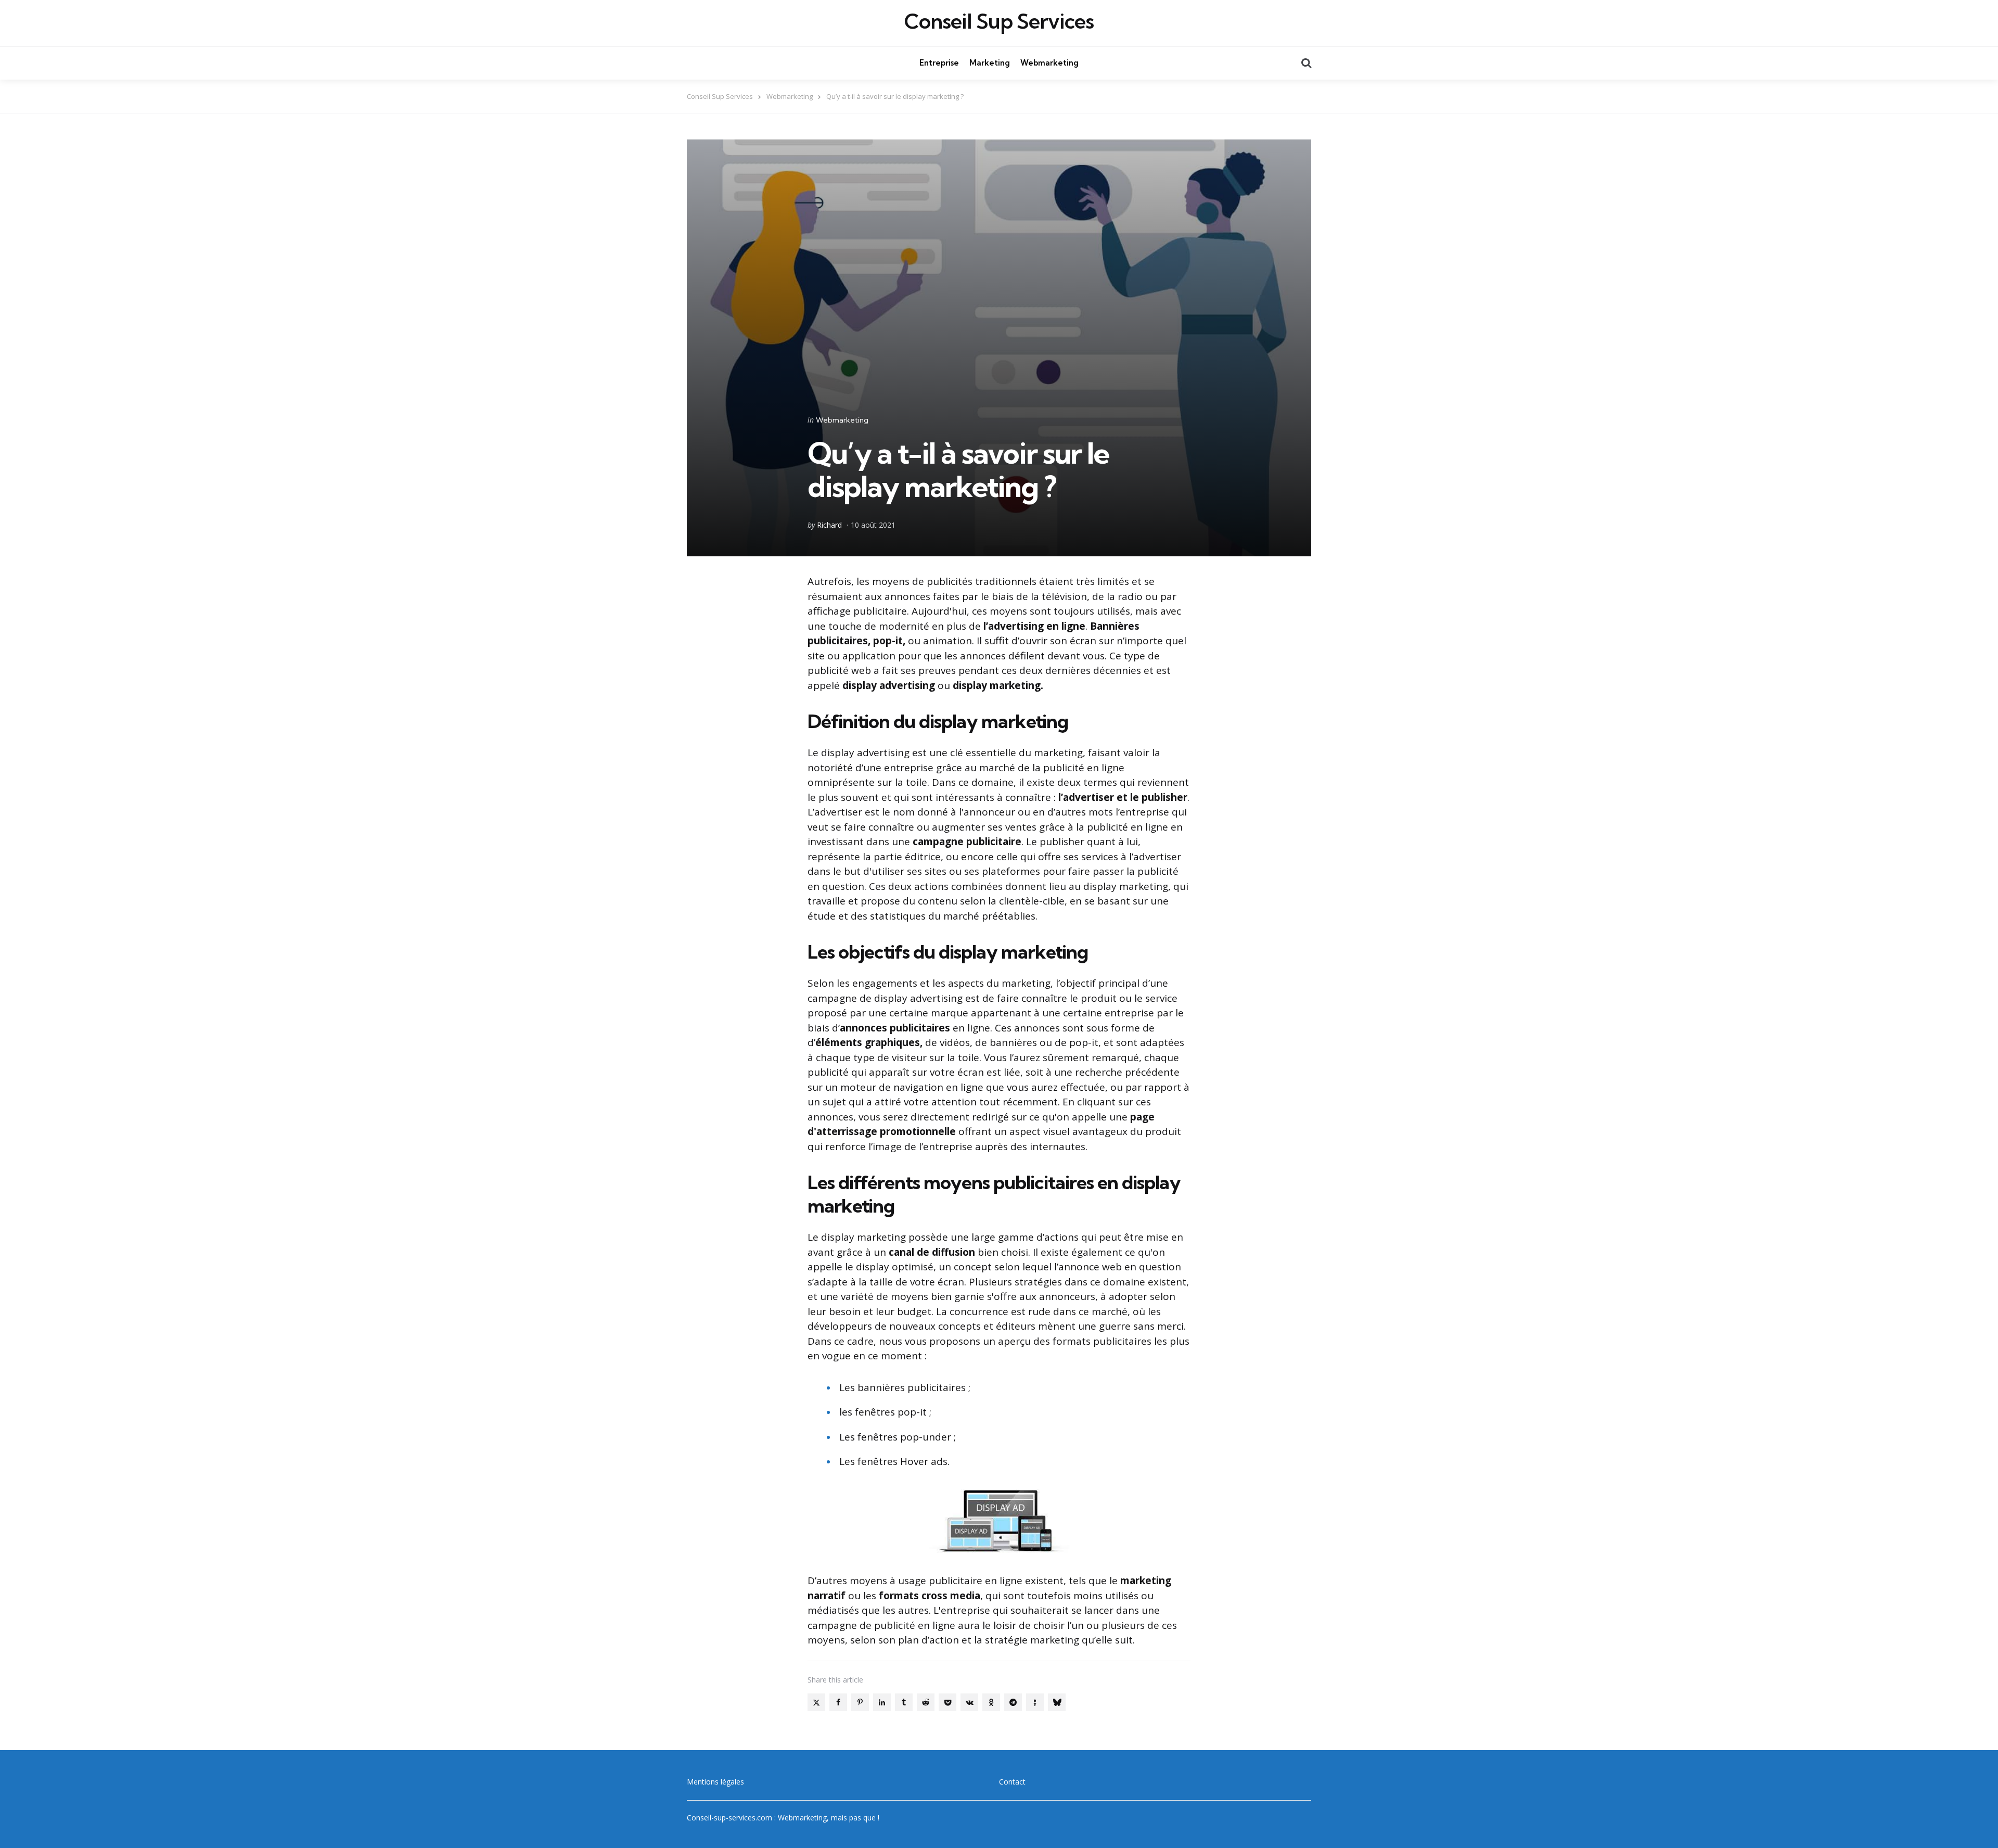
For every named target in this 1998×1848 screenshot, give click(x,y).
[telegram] (1013, 1702)
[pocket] (947, 1702)
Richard (829, 525)
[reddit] (926, 1702)
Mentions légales (715, 1782)
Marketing (990, 63)
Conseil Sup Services (999, 21)
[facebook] (838, 1702)
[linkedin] (882, 1702)
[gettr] (1035, 1702)
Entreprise (939, 63)
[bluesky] (1057, 1702)
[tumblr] (904, 1702)
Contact (1012, 1782)
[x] (816, 1702)
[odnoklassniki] (991, 1702)
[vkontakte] (969, 1702)
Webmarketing (1049, 63)
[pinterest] (860, 1702)
